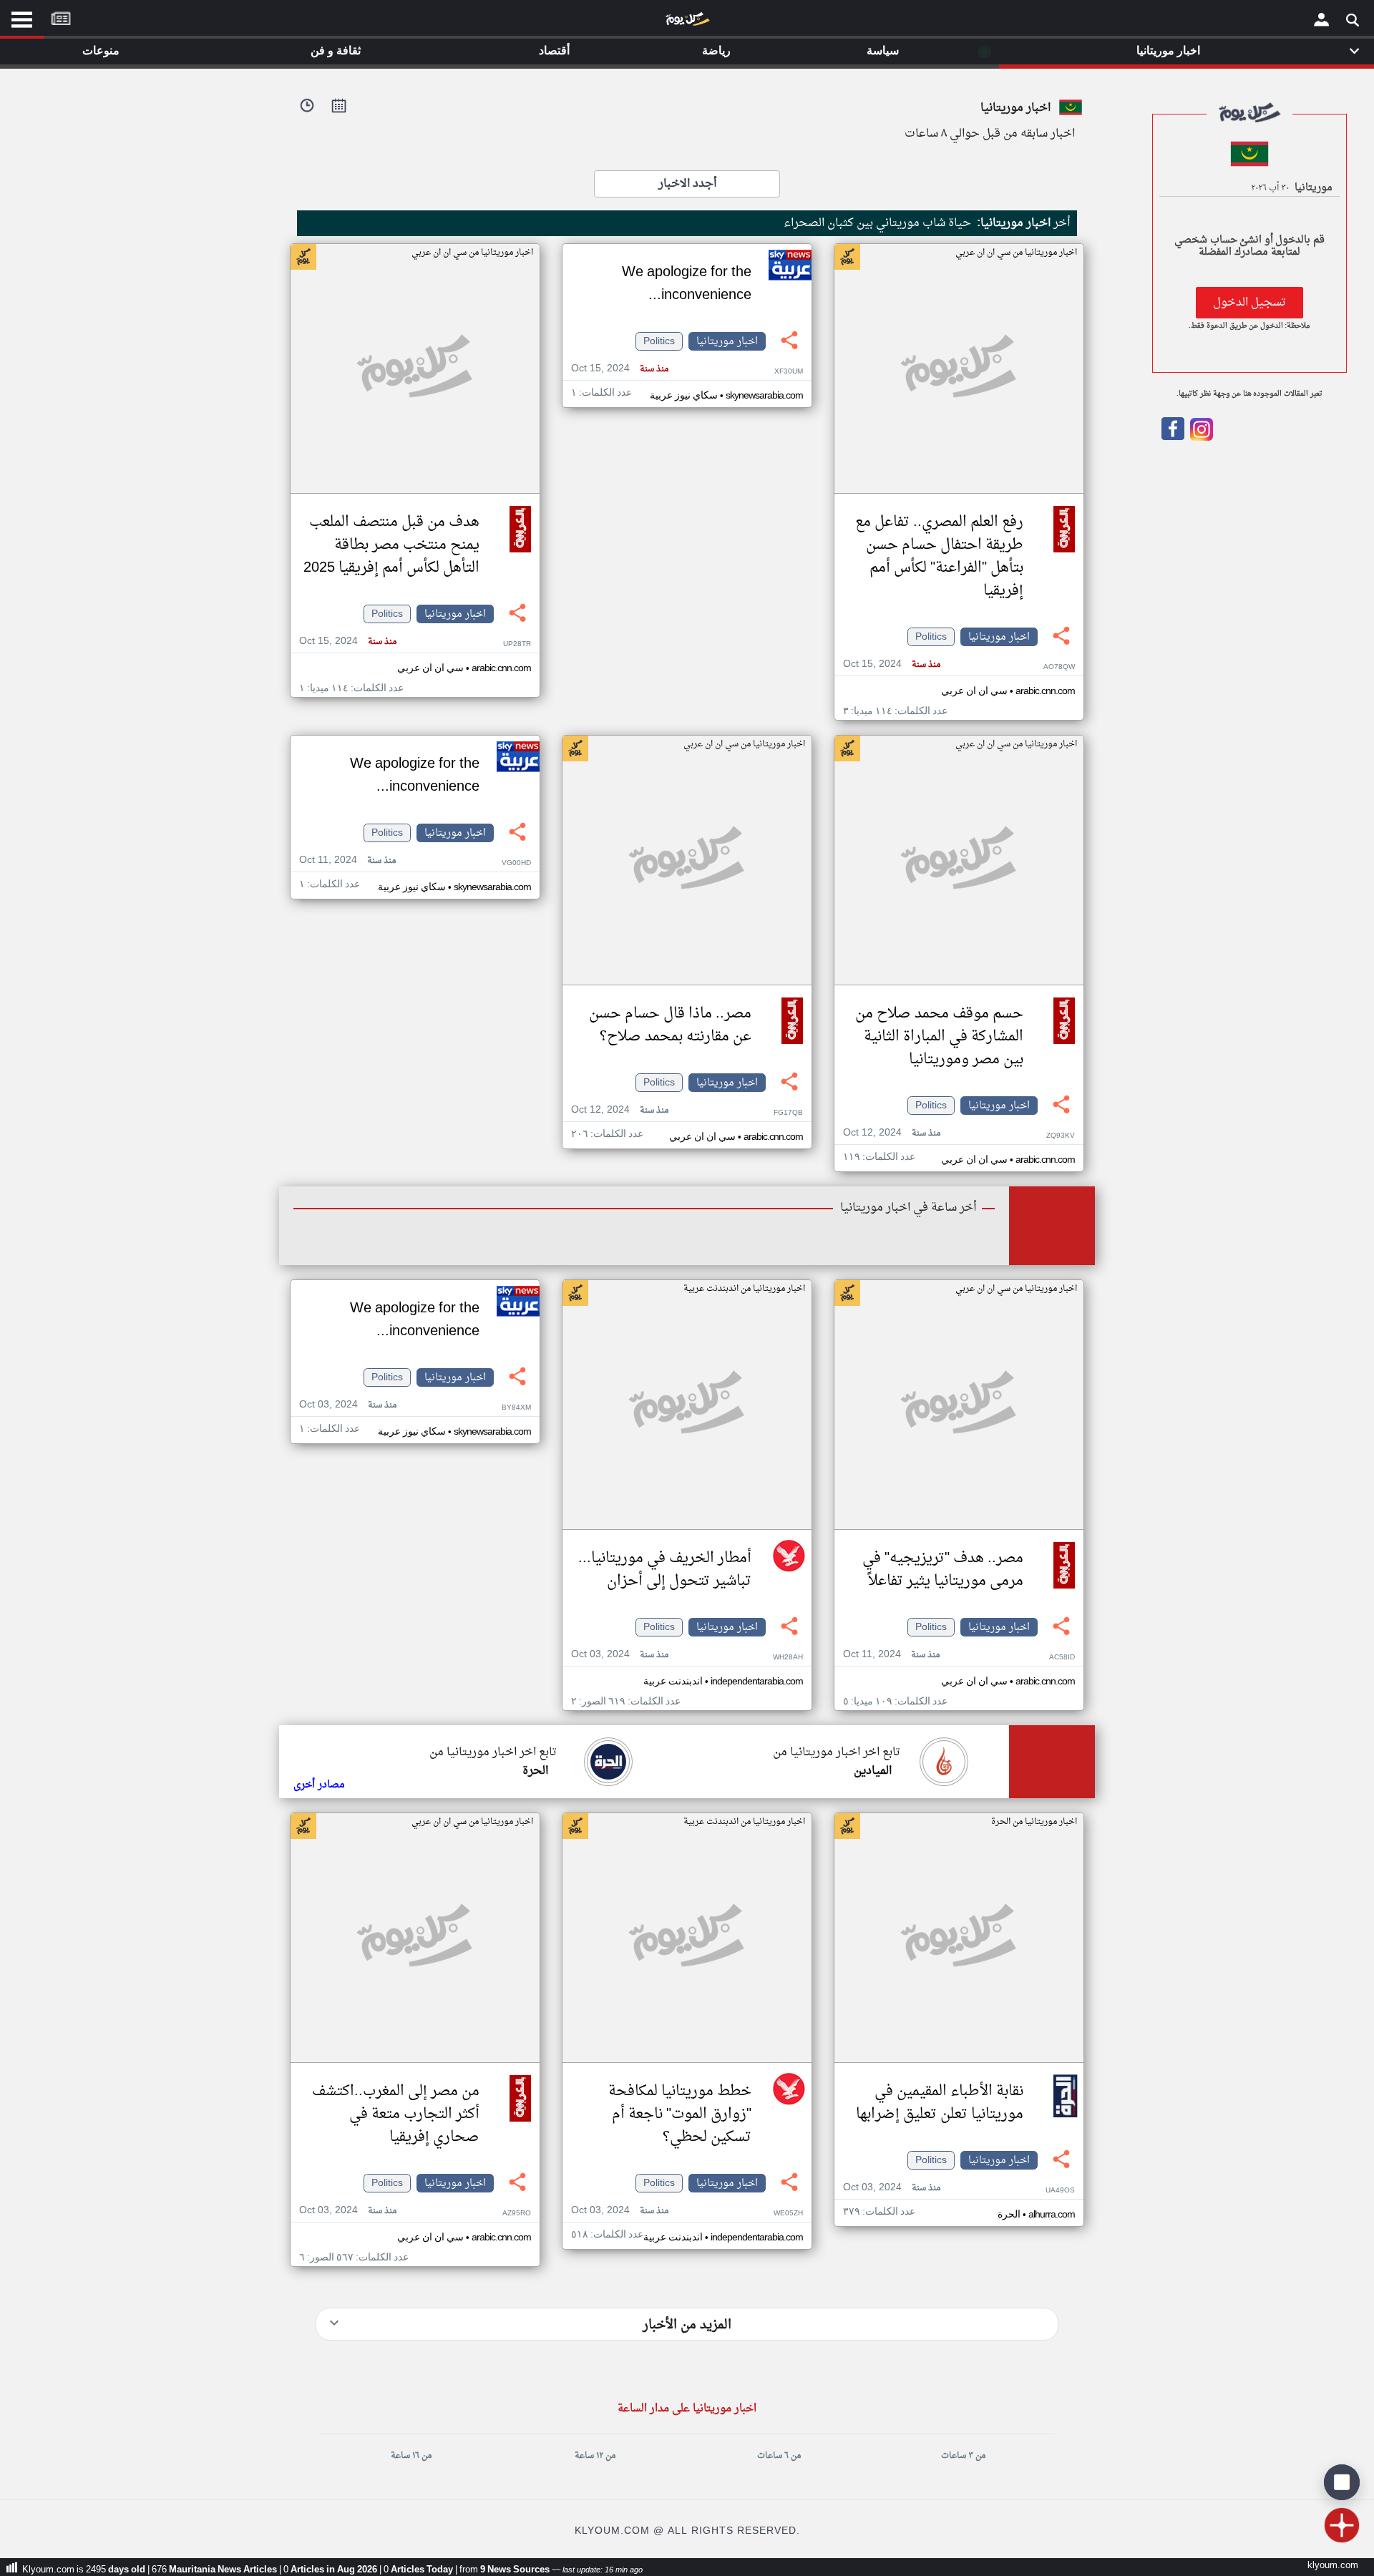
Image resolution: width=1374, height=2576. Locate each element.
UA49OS (1060, 2191)
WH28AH (788, 1658)
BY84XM (516, 1408)
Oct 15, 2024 (892, 664)
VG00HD (516, 863)
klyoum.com (1333, 2566)
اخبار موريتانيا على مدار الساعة (687, 2409)
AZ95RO (517, 2214)
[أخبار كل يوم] (687, 22)
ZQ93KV (1061, 1136)
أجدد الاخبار (687, 184)
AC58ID (1062, 1658)
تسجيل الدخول (1249, 303)
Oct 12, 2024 (892, 1133)
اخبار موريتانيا (999, 637)
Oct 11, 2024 (347, 860)
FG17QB (788, 1113)
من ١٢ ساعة (595, 2456)
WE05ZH (788, 2214)
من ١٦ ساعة (411, 2456)
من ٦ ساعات (779, 2456)
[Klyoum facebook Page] (1173, 438)
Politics (931, 637)
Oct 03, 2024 (620, 1655)
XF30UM (789, 372)
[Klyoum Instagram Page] (1200, 438)
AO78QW (1059, 667)
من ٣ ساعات (963, 2456)
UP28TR (517, 644)
